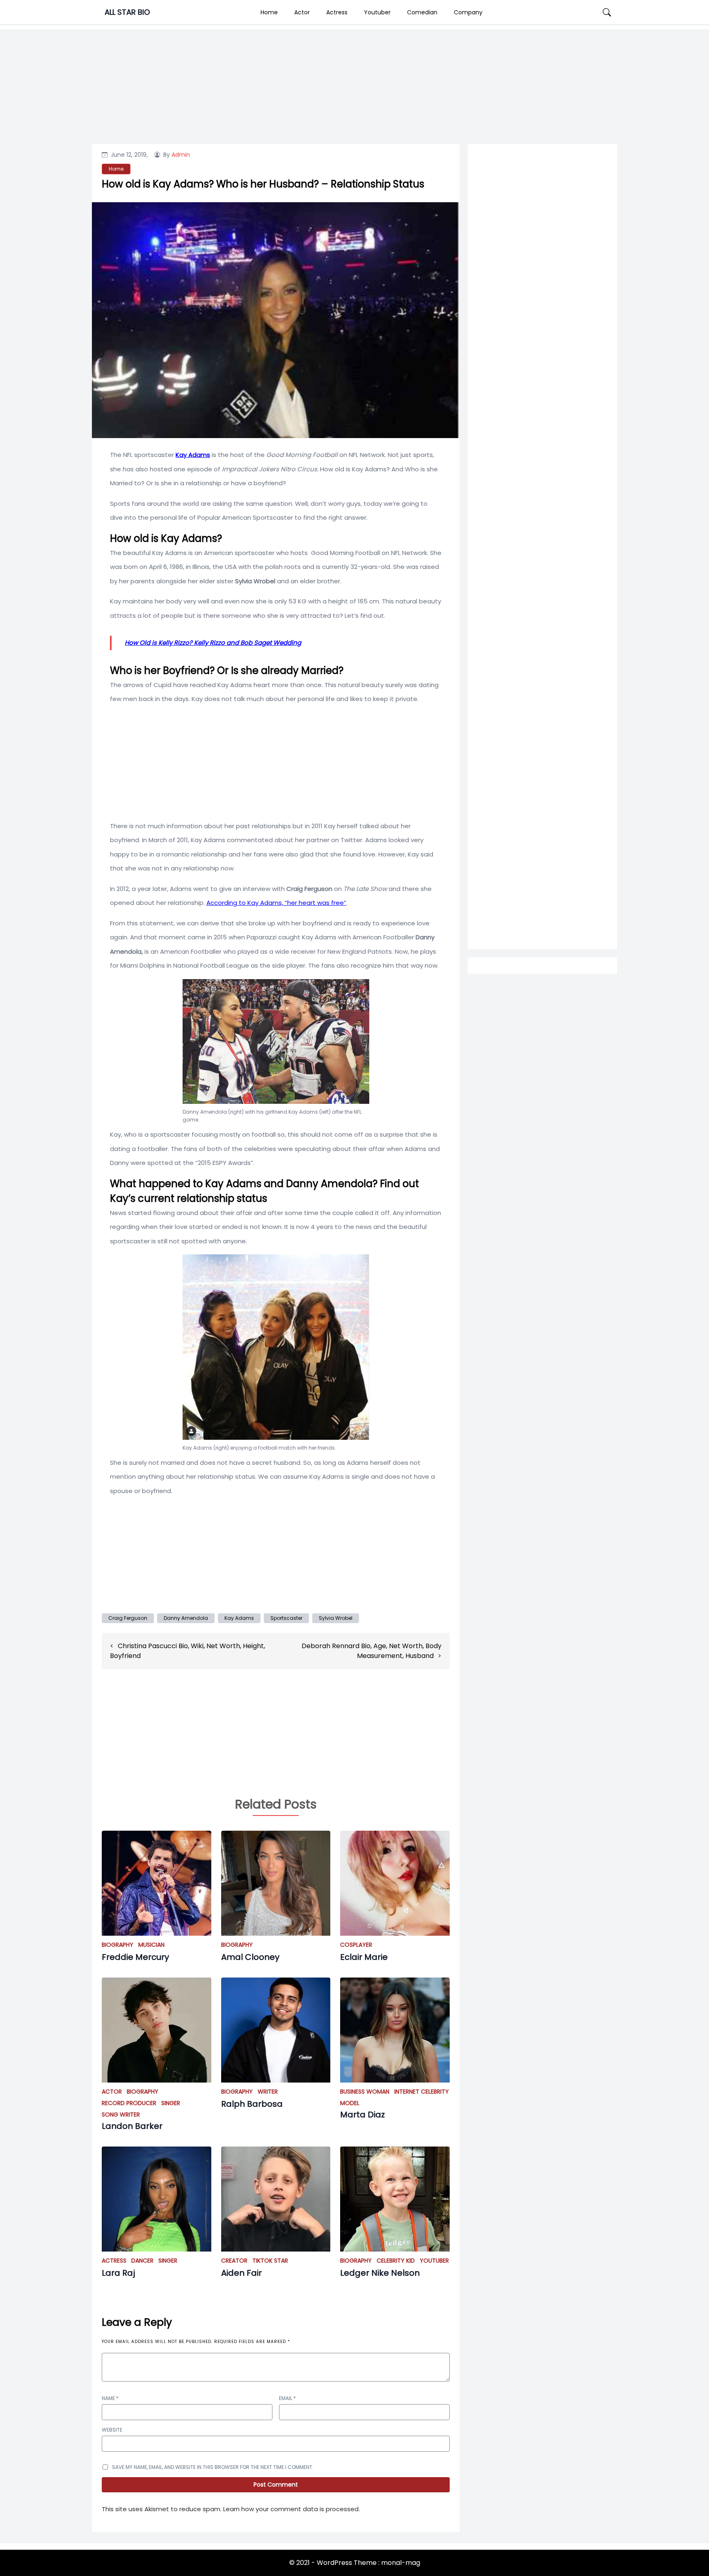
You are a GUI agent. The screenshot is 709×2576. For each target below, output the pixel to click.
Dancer (142, 2261)
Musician (151, 1945)
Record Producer (129, 2103)
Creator (234, 2261)
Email (287, 2398)
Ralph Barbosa (252, 2104)
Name (110, 2398)
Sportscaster (286, 1618)
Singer (171, 2103)
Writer (268, 2092)
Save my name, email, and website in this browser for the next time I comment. (213, 2467)
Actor (302, 12)
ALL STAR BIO (127, 12)
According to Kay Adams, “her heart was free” (276, 903)
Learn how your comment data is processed (291, 2509)
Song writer (121, 2115)
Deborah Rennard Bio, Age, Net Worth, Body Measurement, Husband (372, 1651)
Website (112, 2430)
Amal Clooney (250, 1957)
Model (350, 2103)
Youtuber (377, 12)
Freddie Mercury (135, 1957)
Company (468, 12)
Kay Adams (239, 1618)
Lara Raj (118, 2273)
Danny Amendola (186, 1618)
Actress (337, 12)
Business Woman (365, 2092)
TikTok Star (270, 2261)
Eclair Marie (364, 1957)
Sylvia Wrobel (336, 1618)
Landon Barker (132, 2126)
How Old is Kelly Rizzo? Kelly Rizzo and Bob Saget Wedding (213, 643)
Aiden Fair (241, 2273)
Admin (181, 155)
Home (269, 12)
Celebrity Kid (396, 2261)
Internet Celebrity (422, 2092)
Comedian (422, 12)
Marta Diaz (363, 2115)
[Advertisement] (542, 481)
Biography (118, 1945)
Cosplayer (356, 1945)
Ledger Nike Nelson (380, 2273)
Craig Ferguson (128, 1618)
